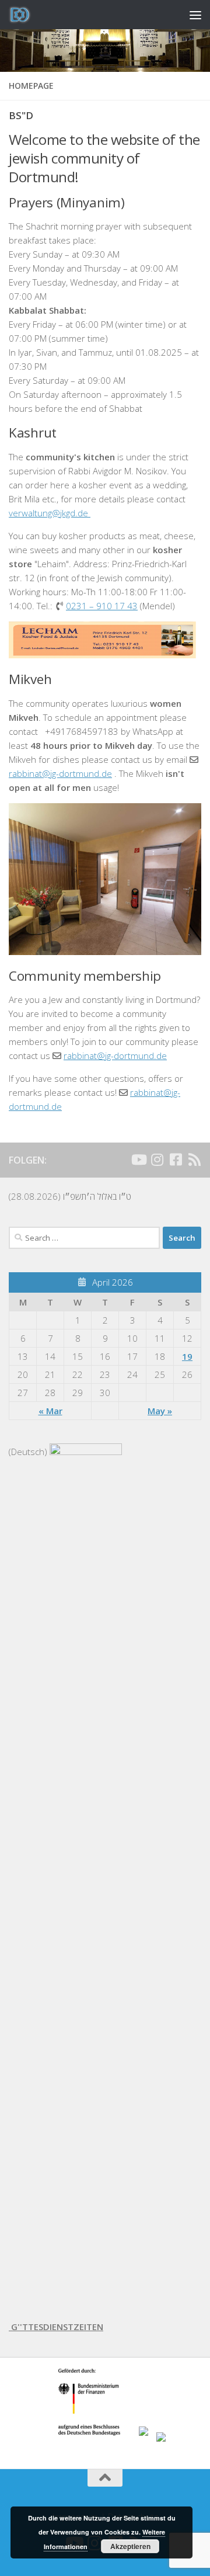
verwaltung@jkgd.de (50, 513)
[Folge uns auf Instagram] (157, 1159)
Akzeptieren (130, 2546)
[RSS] (194, 1159)
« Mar (50, 1411)
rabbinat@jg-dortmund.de (60, 773)
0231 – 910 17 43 (102, 606)
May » (160, 1411)
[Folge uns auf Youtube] (138, 1159)
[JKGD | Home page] (24, 15)
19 (187, 1356)
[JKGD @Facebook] (176, 1159)
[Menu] (195, 15)
